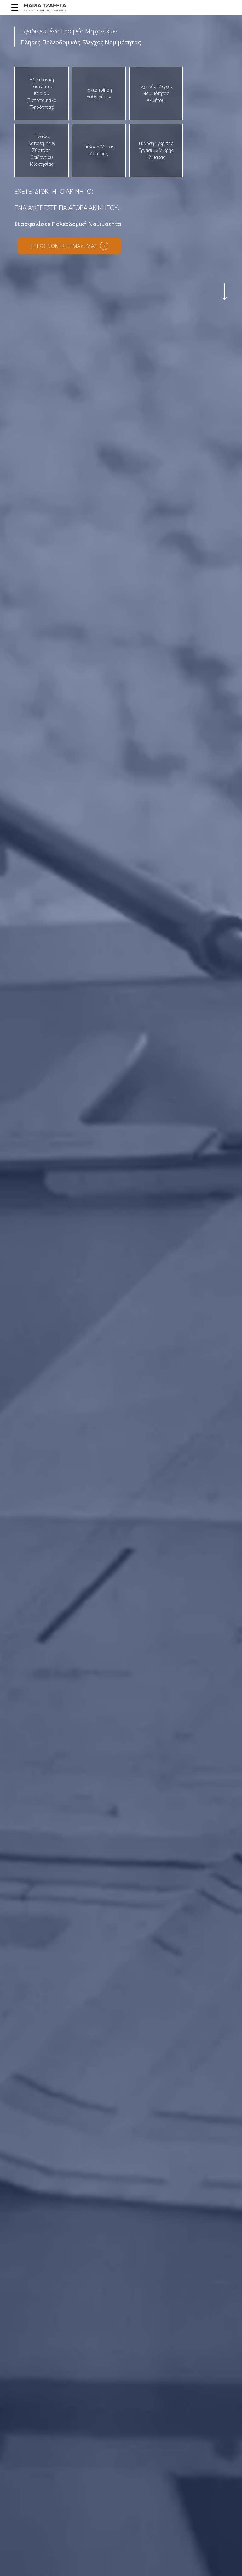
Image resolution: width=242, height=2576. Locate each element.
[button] (14, 8)
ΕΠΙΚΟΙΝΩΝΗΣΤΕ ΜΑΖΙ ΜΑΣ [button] (64, 246)
